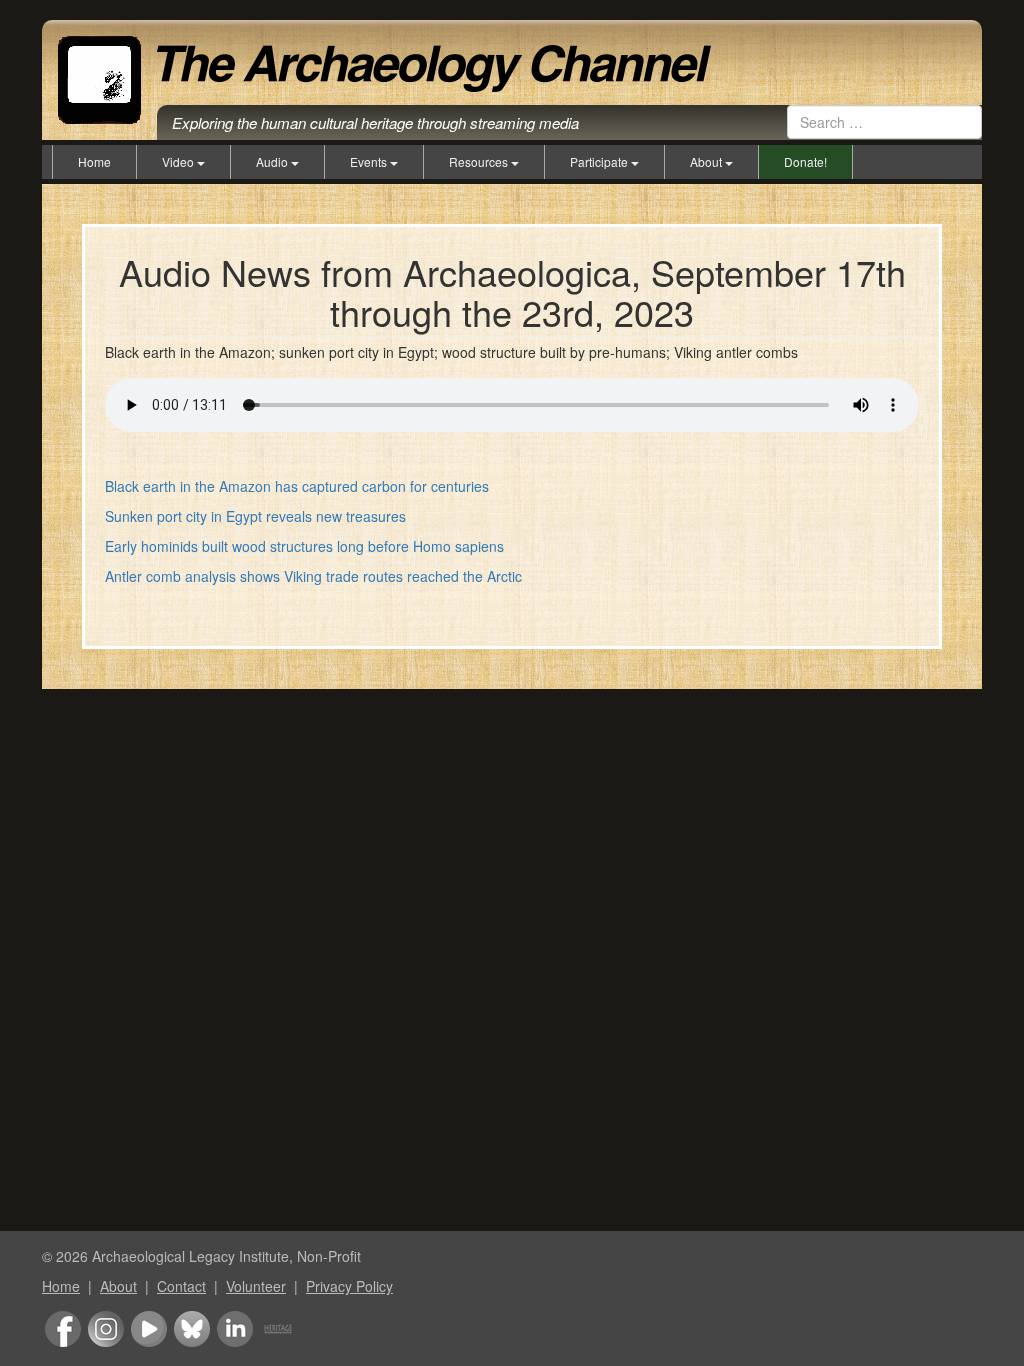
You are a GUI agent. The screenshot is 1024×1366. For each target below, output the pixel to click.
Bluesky (192, 1329)
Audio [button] (273, 161)
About (118, 1286)
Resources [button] (480, 161)
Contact (181, 1286)
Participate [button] (600, 161)
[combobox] (884, 122)
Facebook (63, 1329)
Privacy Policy (349, 1286)
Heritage (278, 1329)
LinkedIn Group (235, 1329)
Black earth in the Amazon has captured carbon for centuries (297, 486)
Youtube (149, 1329)
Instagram (106, 1329)
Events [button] (370, 161)
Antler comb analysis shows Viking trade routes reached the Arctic (313, 576)
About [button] (707, 161)
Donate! (805, 161)
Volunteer (256, 1286)
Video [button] (179, 161)
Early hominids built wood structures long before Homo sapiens (304, 546)
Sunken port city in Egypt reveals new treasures (255, 516)
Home (94, 161)
